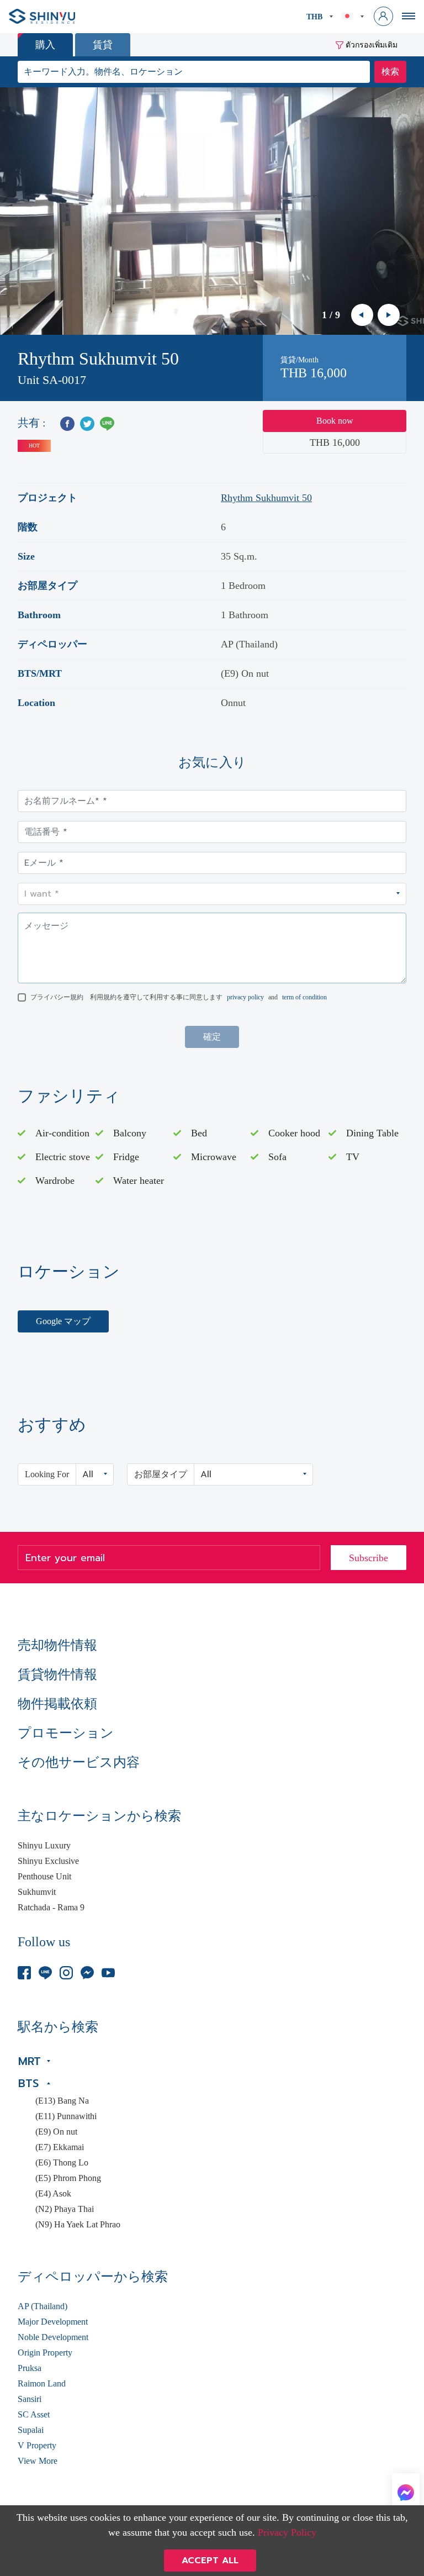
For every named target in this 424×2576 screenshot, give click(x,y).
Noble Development (53, 2337)
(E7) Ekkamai (60, 2147)
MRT (30, 2061)
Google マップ (63, 1321)
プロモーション (66, 1733)
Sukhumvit (37, 1892)
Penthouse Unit (44, 1877)
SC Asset (34, 2415)
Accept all (210, 2561)
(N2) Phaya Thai (65, 2209)
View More (38, 2461)
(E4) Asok (53, 2194)
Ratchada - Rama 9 (51, 1908)
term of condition (304, 997)
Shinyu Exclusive (48, 1861)
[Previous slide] (362, 315)
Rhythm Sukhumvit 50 (266, 498)
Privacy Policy (287, 2532)
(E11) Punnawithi (66, 2116)
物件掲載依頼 (57, 1704)
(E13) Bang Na (62, 2101)
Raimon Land (42, 2384)
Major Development (53, 2322)
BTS (28, 2083)
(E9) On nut (56, 2132)
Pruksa (30, 2368)
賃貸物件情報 (57, 1674)
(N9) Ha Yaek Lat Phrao (78, 2225)
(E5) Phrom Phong (68, 2178)
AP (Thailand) (43, 2306)
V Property (37, 2446)
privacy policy (245, 997)
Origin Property (45, 2353)
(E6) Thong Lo (62, 2163)
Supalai (31, 2430)
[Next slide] (389, 315)
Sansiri (30, 2399)
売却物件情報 (57, 1645)
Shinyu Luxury (44, 1846)
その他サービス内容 (79, 1762)
